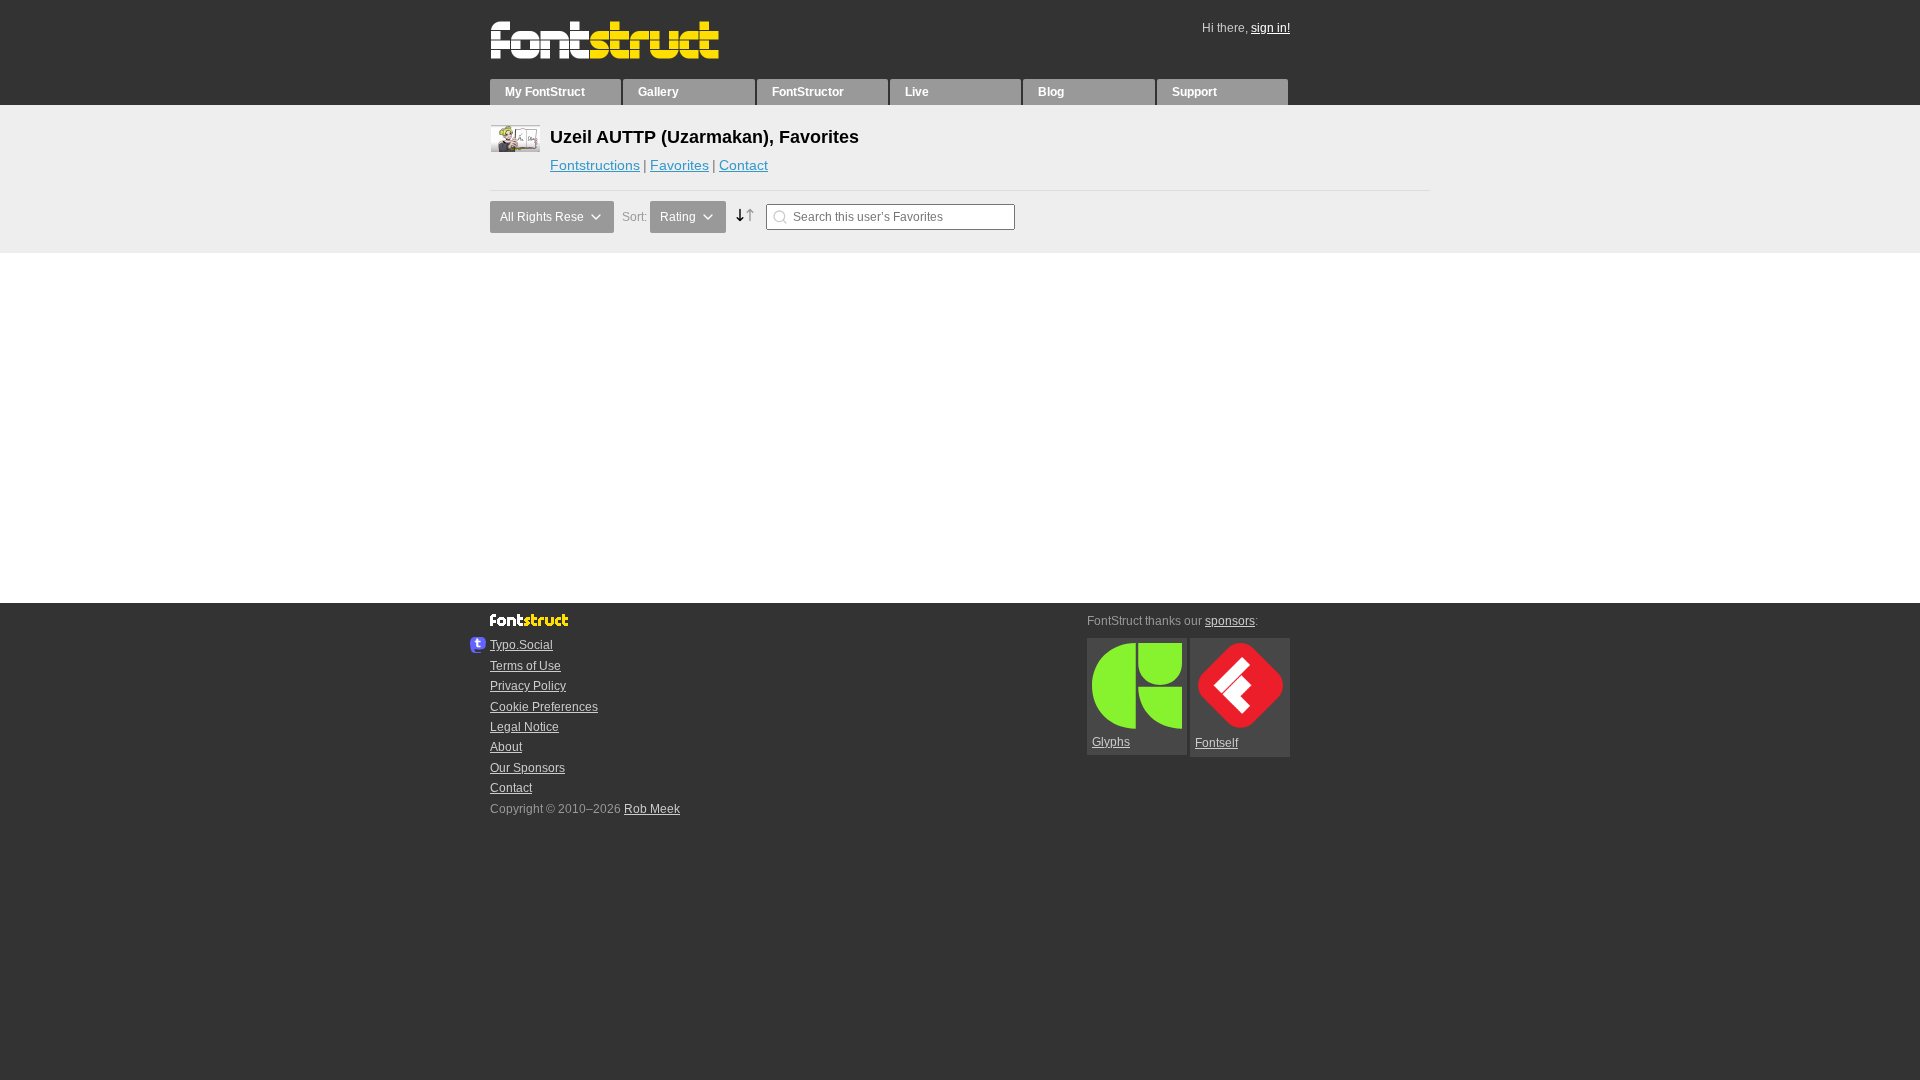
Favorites (679, 165)
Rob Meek (652, 809)
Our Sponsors (527, 768)
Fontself (1216, 743)
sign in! (1270, 28)
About (506, 747)
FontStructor (808, 92)
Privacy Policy (528, 686)
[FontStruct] (625, 55)
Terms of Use (525, 666)
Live (917, 92)
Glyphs (1111, 742)
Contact (743, 165)
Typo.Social (521, 645)
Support (1194, 92)
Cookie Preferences (544, 707)
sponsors (1230, 621)
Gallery (658, 92)
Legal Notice (524, 727)
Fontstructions (595, 165)
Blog (1051, 92)
